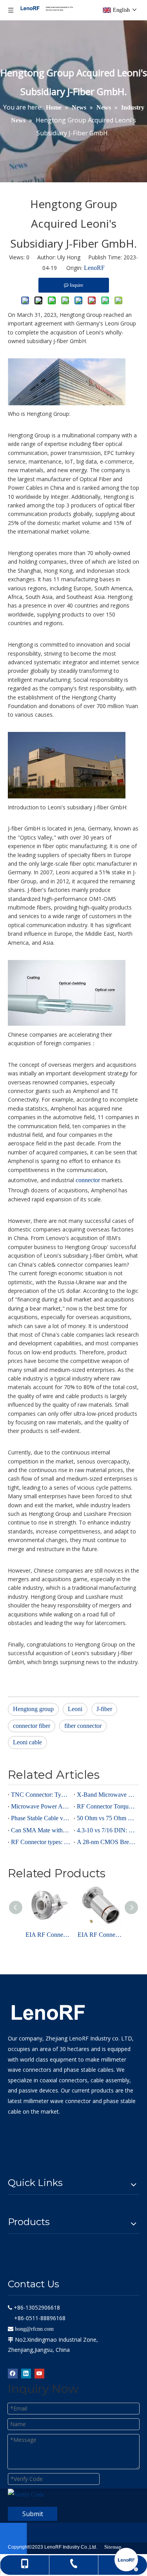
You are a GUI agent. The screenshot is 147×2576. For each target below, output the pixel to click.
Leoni (75, 1709)
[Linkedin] (26, 2373)
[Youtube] (39, 2373)
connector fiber (32, 1726)
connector (89, 1180)
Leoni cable (27, 1742)
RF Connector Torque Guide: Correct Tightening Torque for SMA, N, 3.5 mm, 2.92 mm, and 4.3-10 (107, 1806)
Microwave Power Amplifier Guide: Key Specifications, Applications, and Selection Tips (41, 1806)
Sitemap (113, 2547)
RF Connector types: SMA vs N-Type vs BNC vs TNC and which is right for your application (41, 1842)
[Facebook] (13, 2373)
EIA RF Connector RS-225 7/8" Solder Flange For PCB (48, 1935)
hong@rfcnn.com (34, 2329)
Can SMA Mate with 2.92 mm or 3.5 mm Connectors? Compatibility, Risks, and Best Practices (41, 1830)
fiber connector (83, 1726)
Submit (33, 2514)
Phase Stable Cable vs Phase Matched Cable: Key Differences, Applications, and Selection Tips (41, 1818)
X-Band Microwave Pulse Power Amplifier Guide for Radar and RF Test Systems (107, 1795)
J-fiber (104, 1709)
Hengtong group (33, 1709)
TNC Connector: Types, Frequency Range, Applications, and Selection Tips (41, 1795)
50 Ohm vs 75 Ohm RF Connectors (107, 1818)
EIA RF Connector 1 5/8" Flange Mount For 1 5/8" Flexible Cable (100, 1935)
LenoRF (94, 268)
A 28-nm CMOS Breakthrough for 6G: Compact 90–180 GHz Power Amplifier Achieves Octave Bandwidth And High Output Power (107, 1842)
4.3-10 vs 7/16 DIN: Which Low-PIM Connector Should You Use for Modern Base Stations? (107, 1830)
